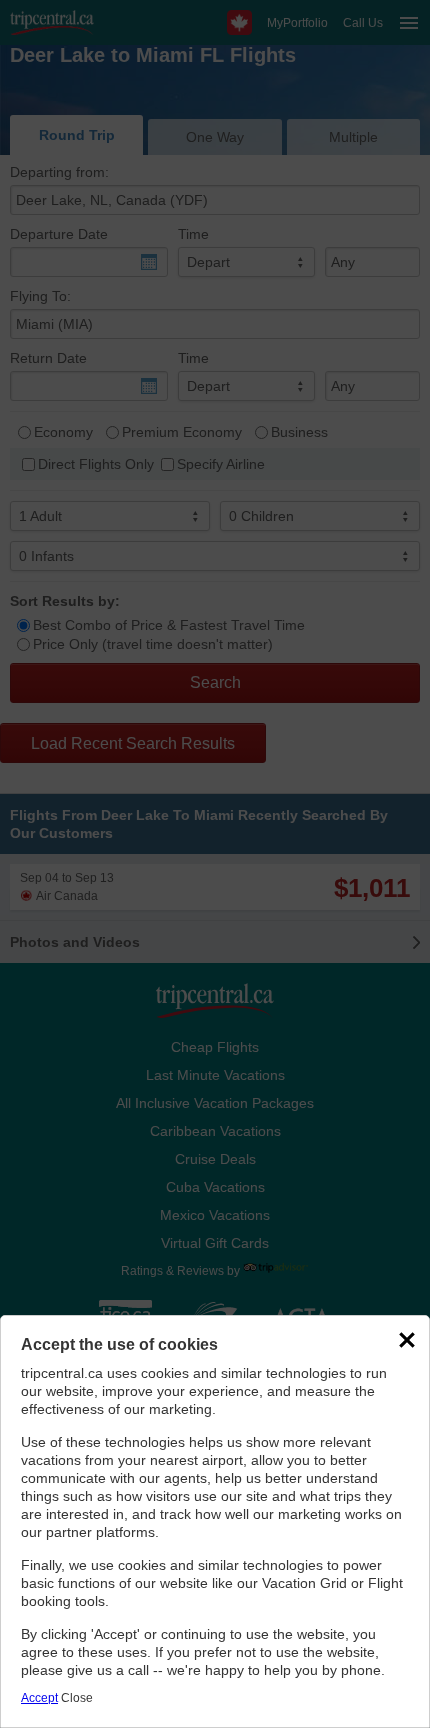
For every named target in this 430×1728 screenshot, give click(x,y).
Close (77, 1698)
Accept (39, 1698)
